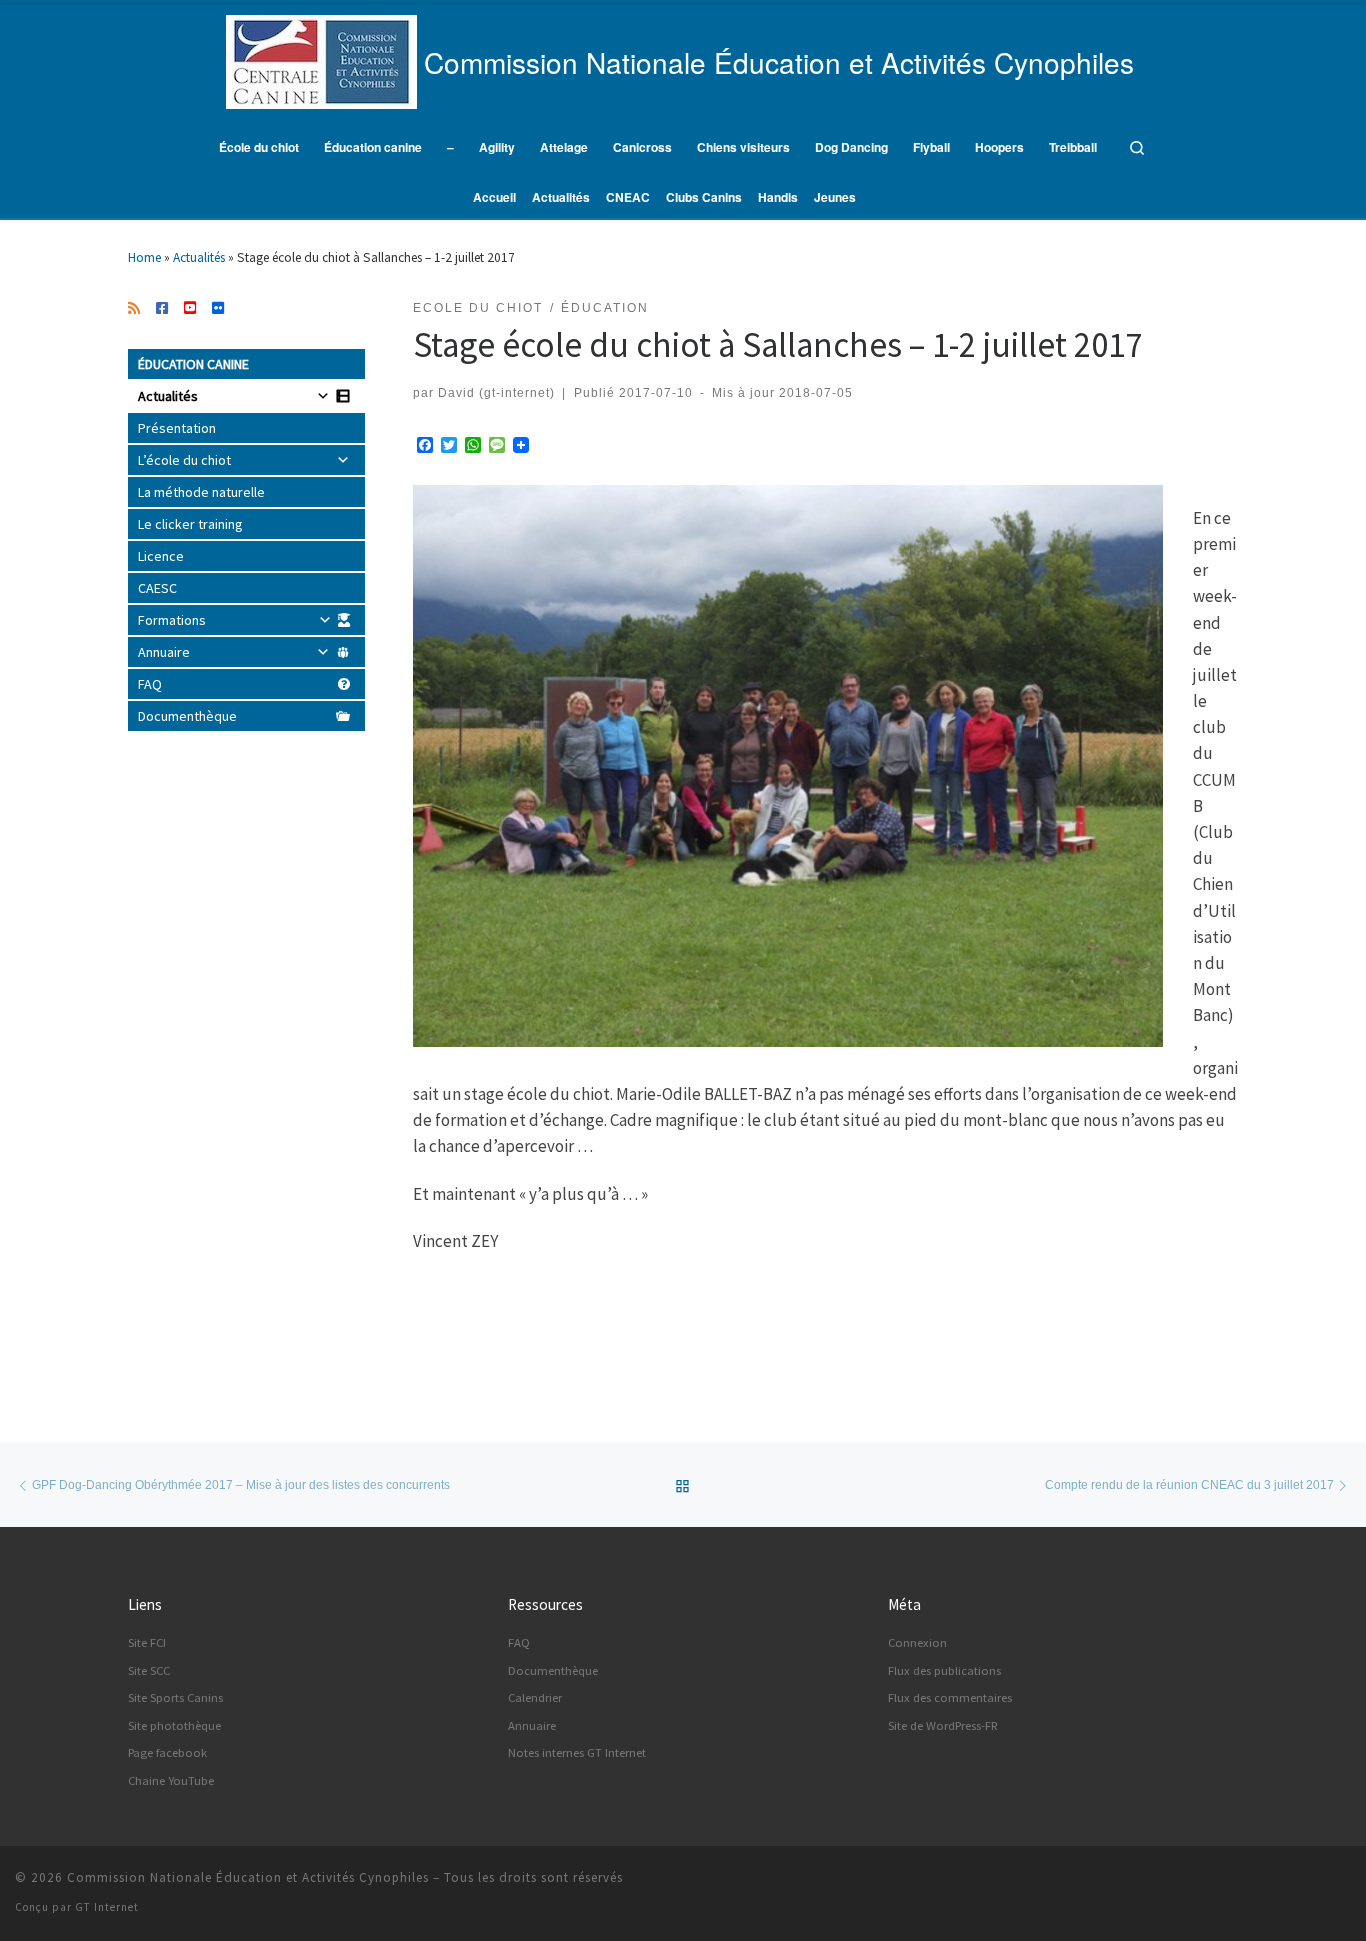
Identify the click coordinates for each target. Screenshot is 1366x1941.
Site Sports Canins (175, 1697)
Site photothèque (174, 1725)
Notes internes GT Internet (577, 1752)
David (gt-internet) (496, 392)
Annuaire (164, 652)
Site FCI (147, 1642)
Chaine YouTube (171, 1780)
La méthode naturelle (201, 492)
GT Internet (107, 1907)
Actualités (199, 257)
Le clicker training (190, 524)
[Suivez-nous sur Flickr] (218, 309)
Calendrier (535, 1697)
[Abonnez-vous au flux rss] (134, 309)
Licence (161, 556)
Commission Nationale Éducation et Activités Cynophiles (248, 1877)
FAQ (150, 684)
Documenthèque (187, 716)
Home (144, 257)
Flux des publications (944, 1670)
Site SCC (149, 1670)
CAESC (157, 588)
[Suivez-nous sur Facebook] (162, 309)
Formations (172, 620)
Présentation (177, 428)
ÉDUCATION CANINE (193, 364)
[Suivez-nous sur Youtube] (190, 309)
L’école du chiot (184, 460)
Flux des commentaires (950, 1697)
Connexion (917, 1642)
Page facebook (167, 1752)
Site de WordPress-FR (943, 1725)
